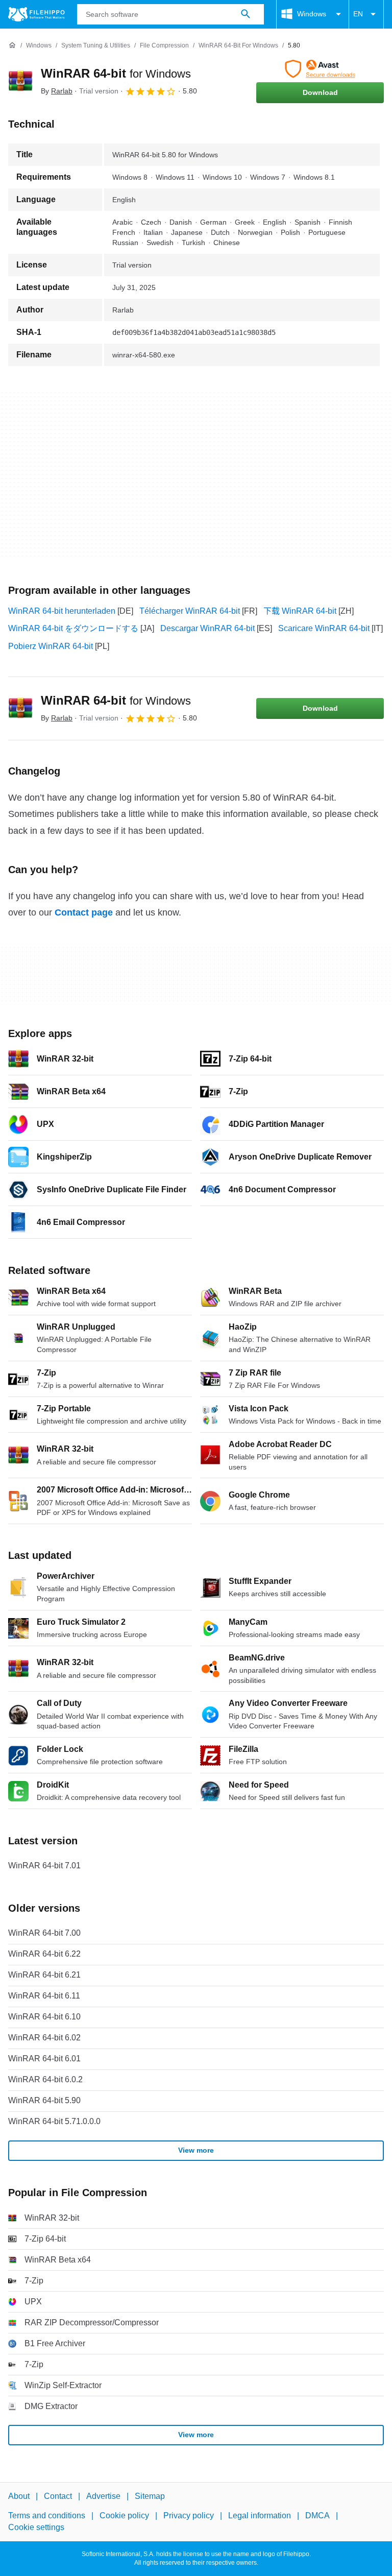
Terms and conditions (47, 2515)
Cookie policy (124, 2515)
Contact (58, 2496)
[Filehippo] (36, 14)
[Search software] (246, 14)
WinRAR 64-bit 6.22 (44, 1954)
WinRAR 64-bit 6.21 (44, 1975)
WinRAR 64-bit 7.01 (44, 1865)
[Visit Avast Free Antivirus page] (320, 69)
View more (196, 2150)
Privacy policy (189, 2515)
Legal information (260, 2515)
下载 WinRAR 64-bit (300, 611)
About (19, 2496)
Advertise (103, 2496)
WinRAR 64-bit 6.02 (44, 2038)
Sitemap (150, 2496)
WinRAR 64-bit (116, 73)
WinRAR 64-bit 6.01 (44, 2059)
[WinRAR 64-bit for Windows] (20, 81)
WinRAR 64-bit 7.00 (44, 1933)
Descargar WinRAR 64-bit (207, 628)
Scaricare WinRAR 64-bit (324, 628)
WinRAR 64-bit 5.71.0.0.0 (54, 2121)
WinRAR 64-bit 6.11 (44, 1996)
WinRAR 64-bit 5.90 (44, 2100)
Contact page (84, 912)
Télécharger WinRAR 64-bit (190, 611)
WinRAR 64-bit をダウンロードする (73, 628)
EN (358, 14)
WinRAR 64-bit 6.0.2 (45, 2079)
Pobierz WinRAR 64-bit (51, 646)
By (57, 91)
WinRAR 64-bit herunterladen (62, 611)
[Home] (12, 45)
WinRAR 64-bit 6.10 (44, 2017)
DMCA (317, 2515)
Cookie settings (36, 2527)
